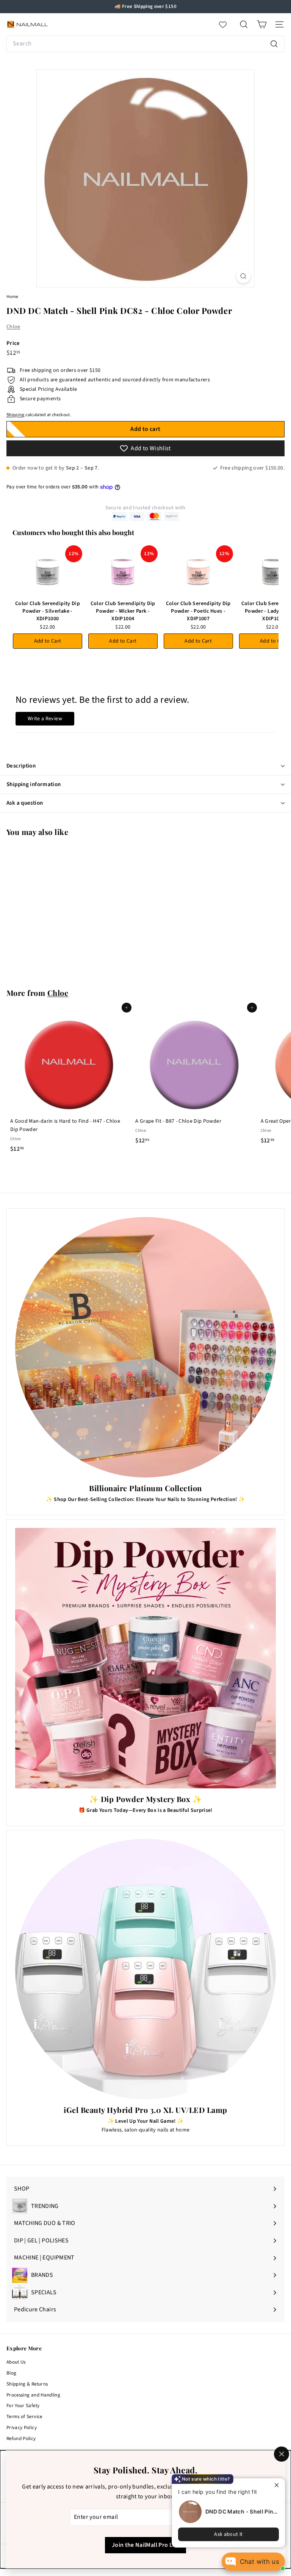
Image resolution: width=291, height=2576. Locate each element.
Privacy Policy (22, 2428)
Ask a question (25, 803)
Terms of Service (24, 2417)
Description (21, 766)
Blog (11, 2373)
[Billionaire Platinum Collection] (145, 1347)
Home (13, 297)
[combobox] (145, 44)
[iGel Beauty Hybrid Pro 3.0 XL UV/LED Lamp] (145, 1969)
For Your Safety (23, 2406)
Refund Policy (21, 2439)
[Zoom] (243, 276)
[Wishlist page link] (227, 25)
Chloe (13, 327)
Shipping (16, 415)
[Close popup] (278, 2485)
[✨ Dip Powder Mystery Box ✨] (145, 1658)
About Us (16, 2362)
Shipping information (34, 784)
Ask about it (228, 2534)
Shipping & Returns (27, 2384)
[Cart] (262, 24)
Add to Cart (48, 641)
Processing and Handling (33, 2395)
